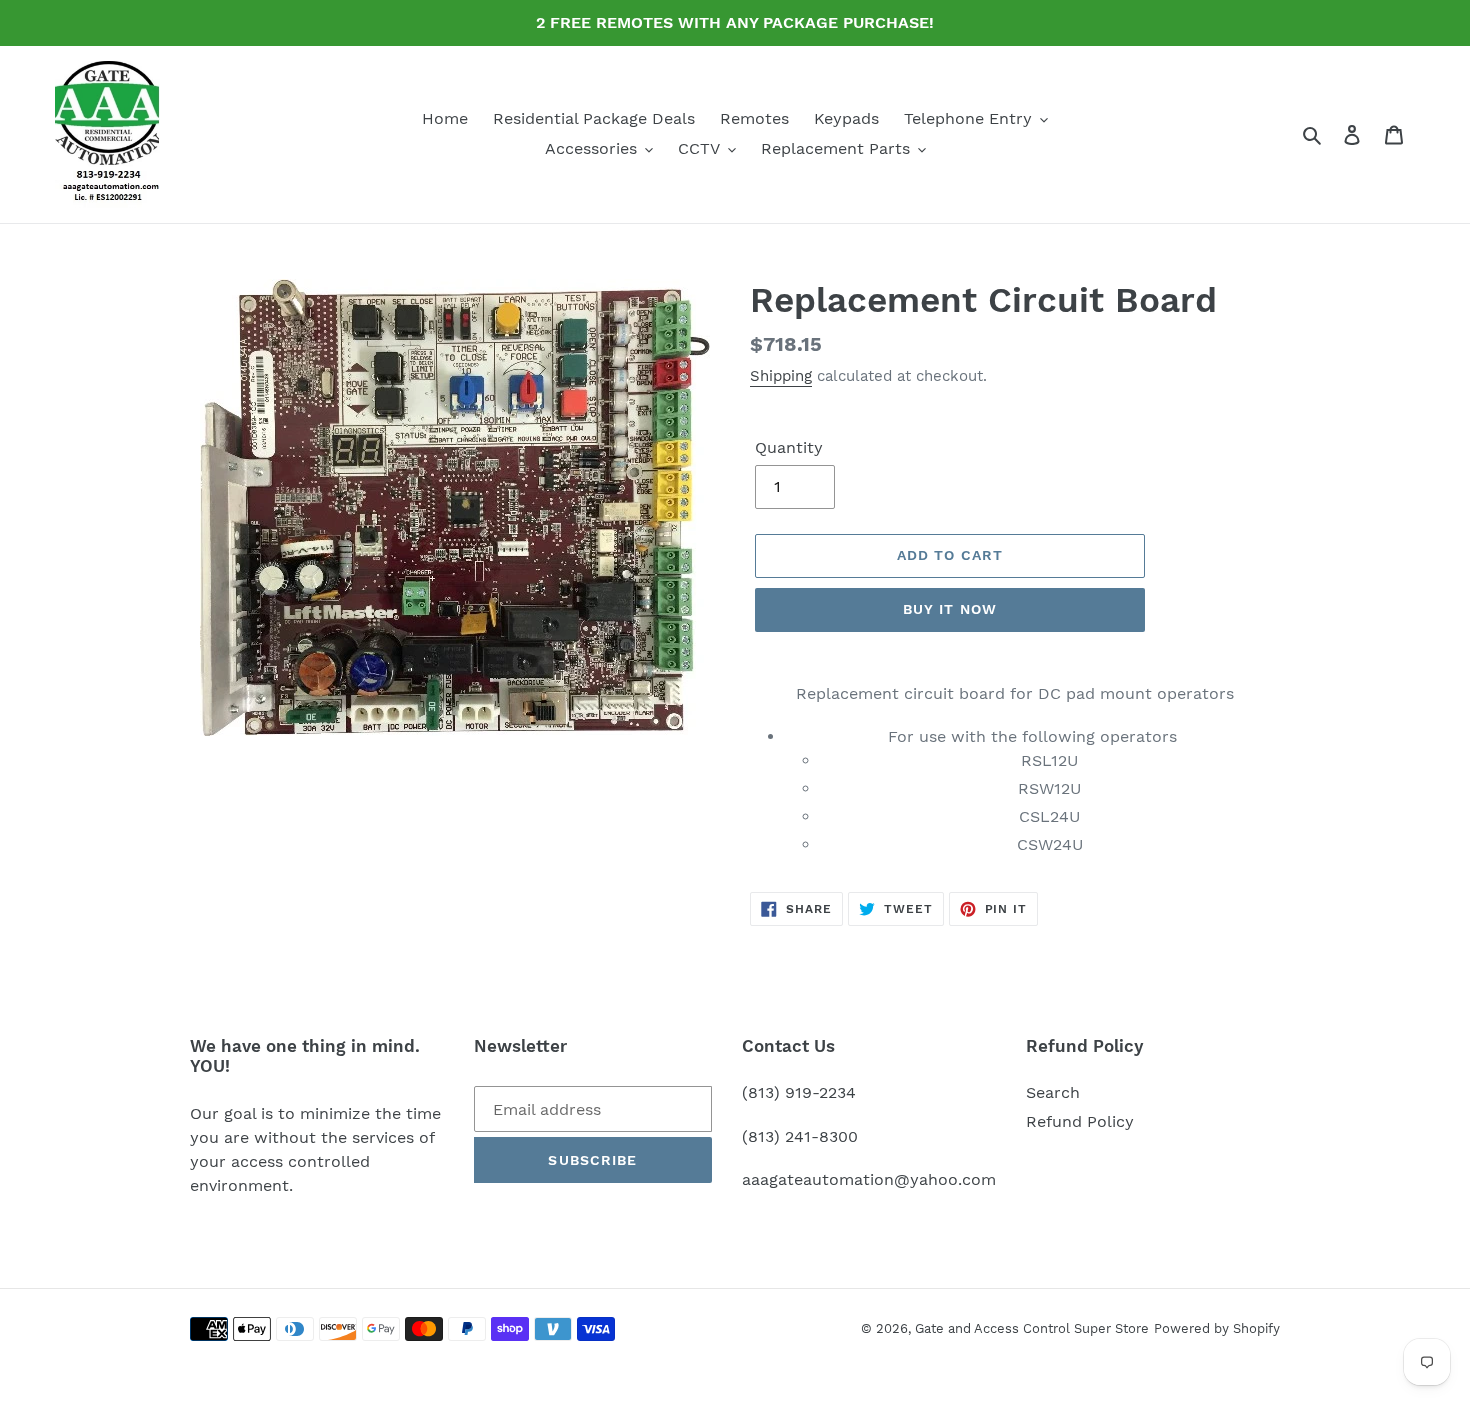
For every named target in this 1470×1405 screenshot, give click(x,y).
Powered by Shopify (1217, 1328)
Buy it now (950, 609)
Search (1053, 1092)
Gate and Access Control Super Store (1032, 1328)
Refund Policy (1080, 1121)
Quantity (789, 447)
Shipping (781, 376)
